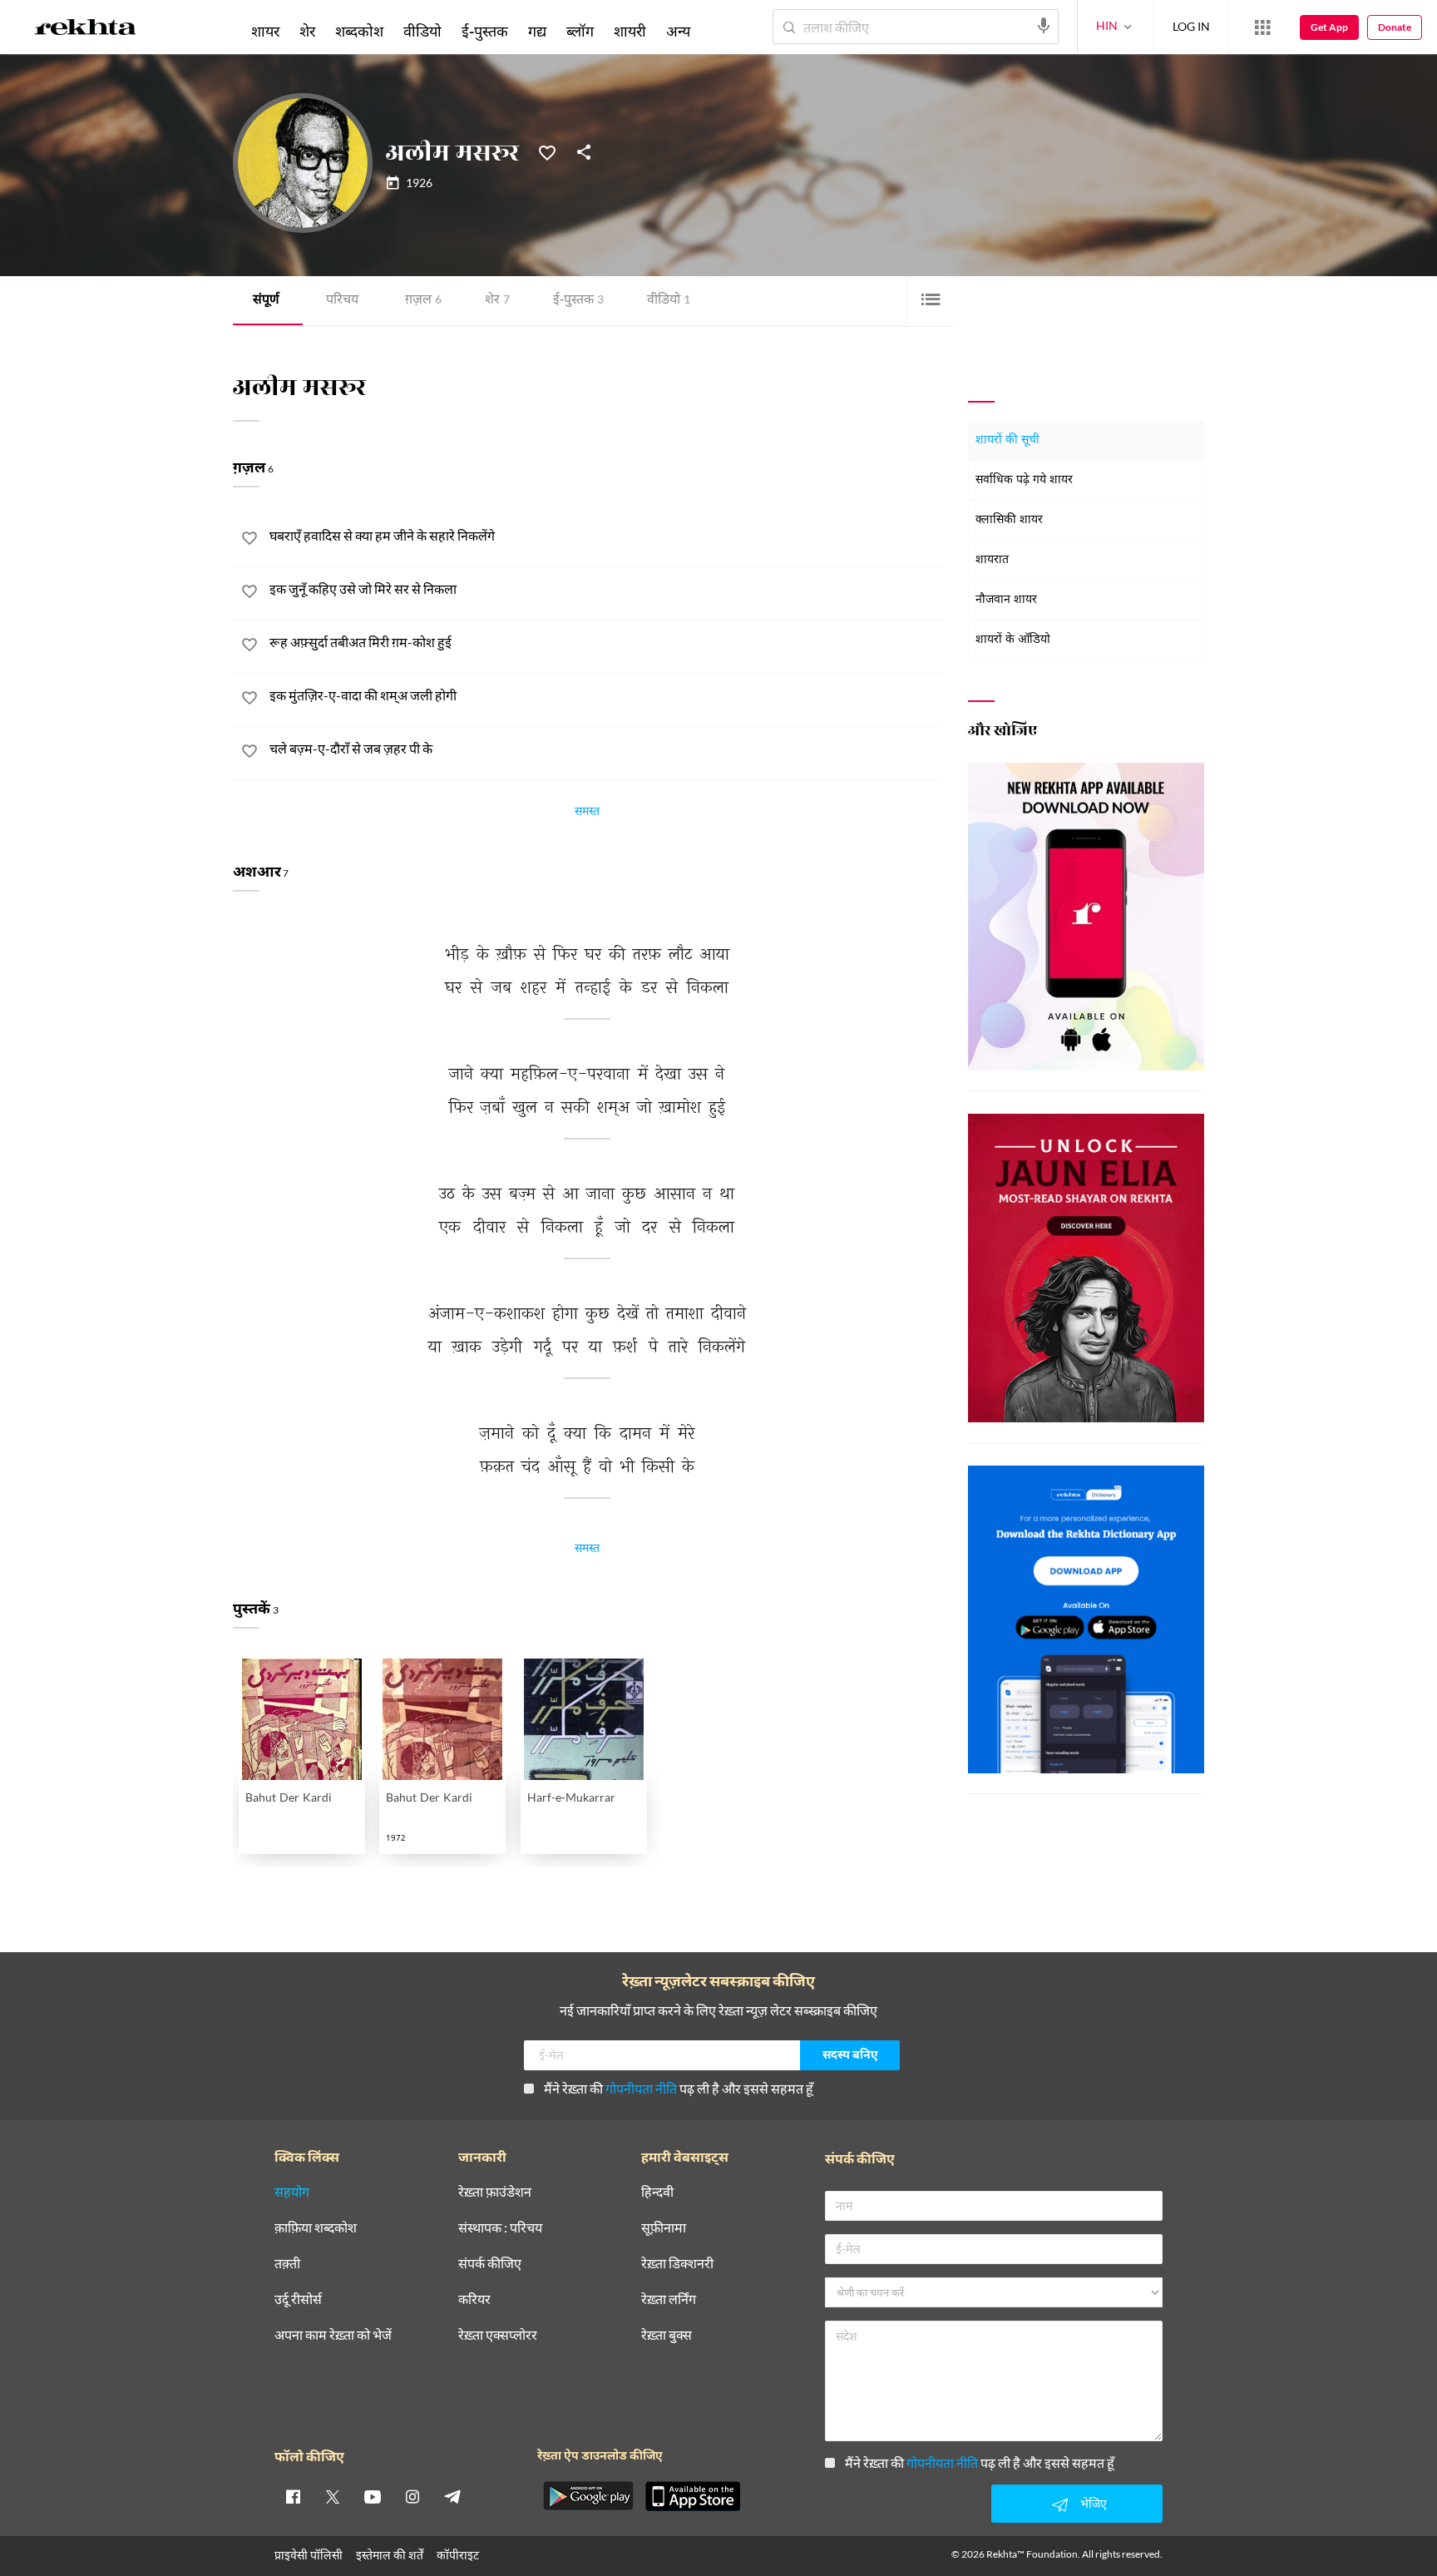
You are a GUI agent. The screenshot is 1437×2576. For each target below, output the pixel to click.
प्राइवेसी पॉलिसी (309, 2555)
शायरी (630, 31)
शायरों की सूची (1007, 440)
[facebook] (293, 2496)
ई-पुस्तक (578, 301)
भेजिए (1094, 2503)
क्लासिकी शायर (1009, 520)
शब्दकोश (359, 31)
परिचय (342, 301)
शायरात (992, 560)
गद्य (537, 31)
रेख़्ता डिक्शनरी (677, 2264)
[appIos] (693, 2496)
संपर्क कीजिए (490, 2264)
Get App (1329, 27)
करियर (474, 2299)
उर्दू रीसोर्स (298, 2299)
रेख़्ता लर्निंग (669, 2299)
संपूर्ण (266, 301)
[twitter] (333, 2496)
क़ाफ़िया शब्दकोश (316, 2228)
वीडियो (669, 301)
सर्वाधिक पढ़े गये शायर (1024, 480)
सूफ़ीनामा (664, 2228)
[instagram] (412, 2496)
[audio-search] (1044, 26)
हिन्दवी (657, 2192)
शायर (265, 31)
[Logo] (86, 30)
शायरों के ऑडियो (1013, 640)
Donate (1395, 27)
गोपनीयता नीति (641, 2088)
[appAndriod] (588, 2496)
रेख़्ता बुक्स (667, 2335)
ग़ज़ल (423, 301)
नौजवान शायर (1006, 600)
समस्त (587, 813)
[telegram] (452, 2496)
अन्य (678, 31)
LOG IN (1191, 26)
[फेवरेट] (547, 151)
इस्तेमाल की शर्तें (390, 2555)
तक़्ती (287, 2264)
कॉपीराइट (458, 2555)
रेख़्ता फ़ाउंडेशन (495, 2192)
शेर (497, 301)
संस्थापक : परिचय (500, 2228)
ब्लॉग (580, 31)
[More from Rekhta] (1262, 27)
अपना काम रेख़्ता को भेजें (333, 2335)
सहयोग (292, 2192)
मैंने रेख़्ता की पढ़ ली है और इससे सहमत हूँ (679, 2088)
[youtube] (373, 2496)
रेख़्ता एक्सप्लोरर (498, 2335)
